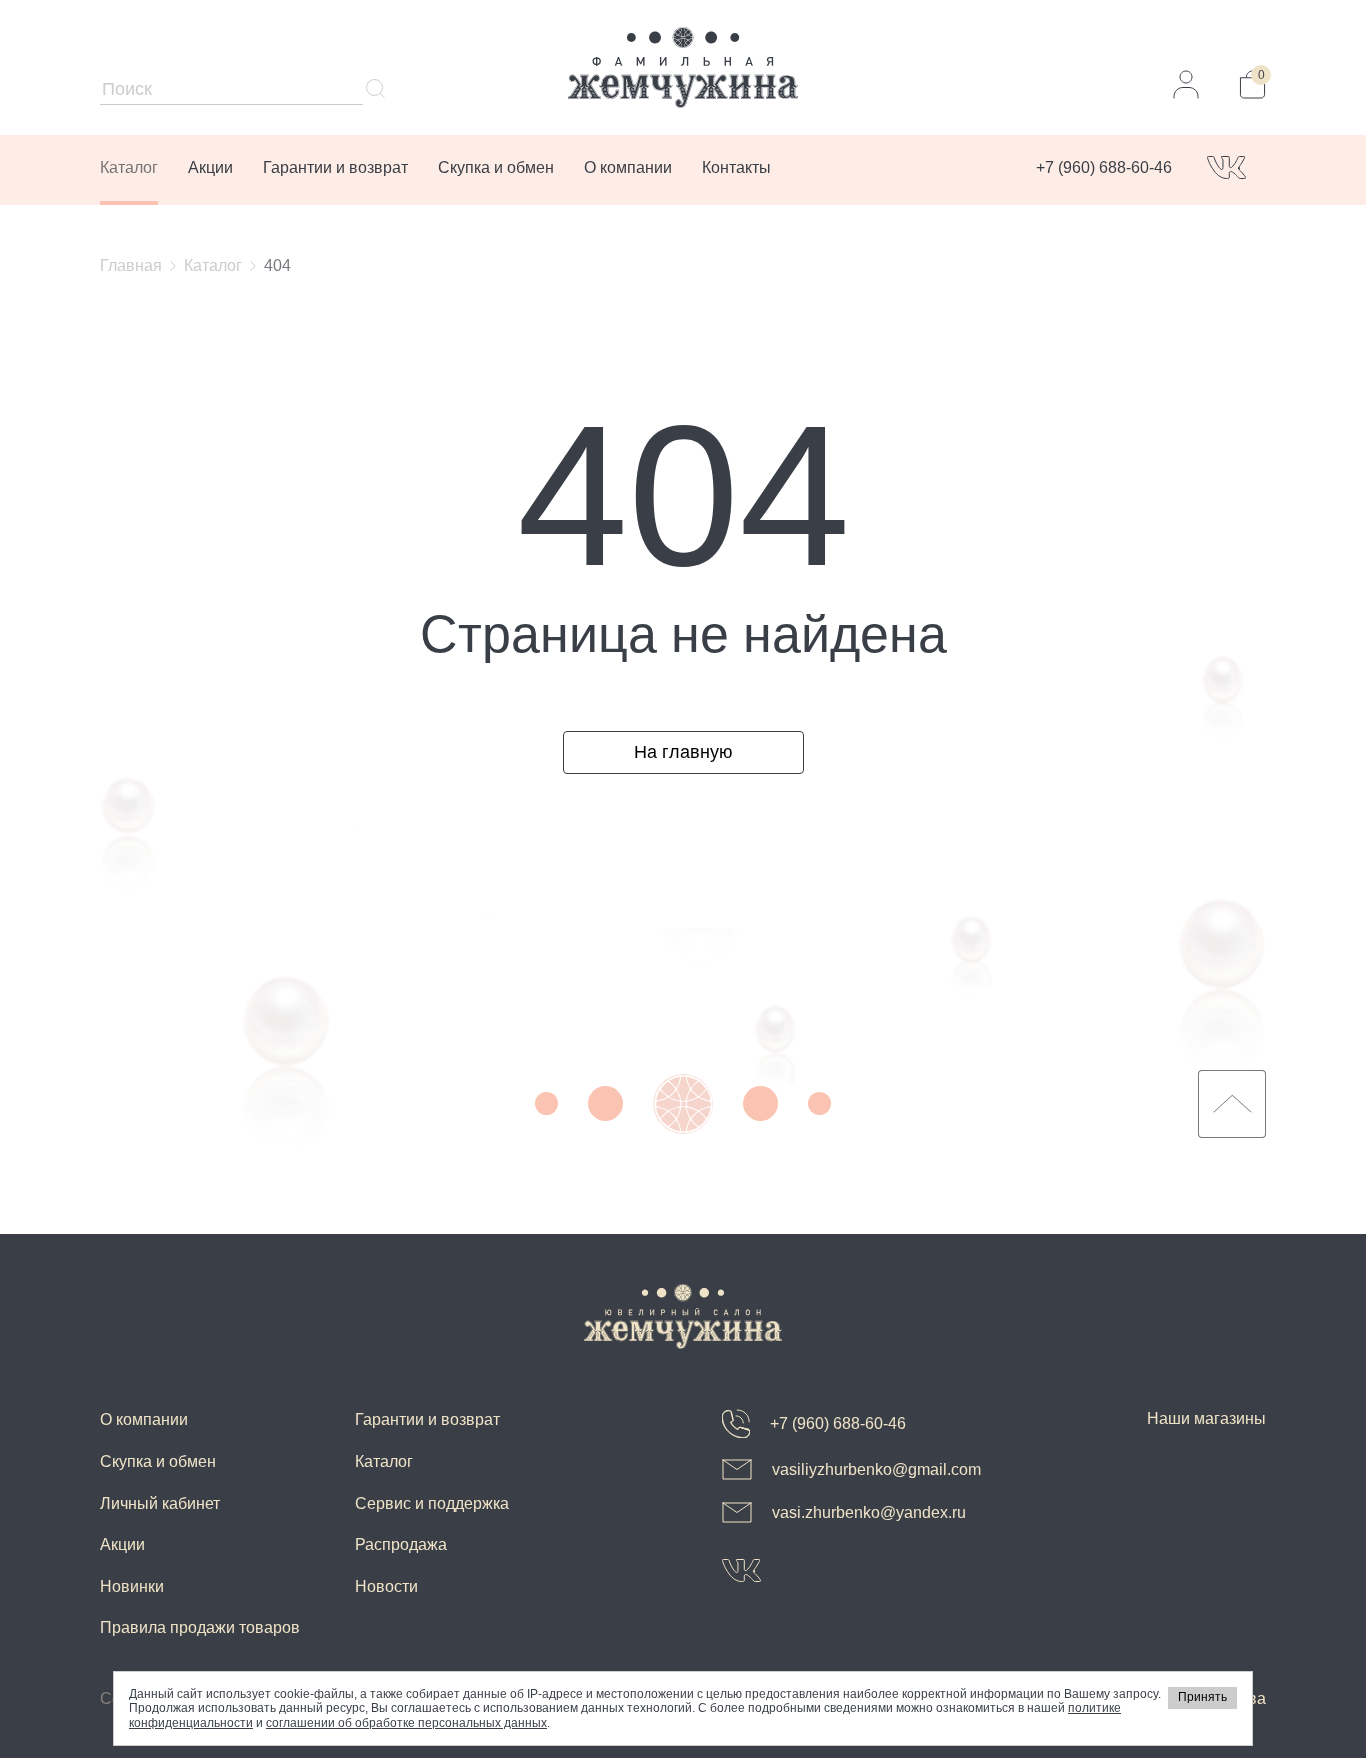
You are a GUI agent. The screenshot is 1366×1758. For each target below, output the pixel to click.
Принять (1202, 1697)
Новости (386, 1586)
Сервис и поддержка (432, 1503)
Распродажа (401, 1544)
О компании (628, 167)
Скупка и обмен (496, 167)
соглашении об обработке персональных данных (406, 1723)
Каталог (129, 167)
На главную (683, 752)
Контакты (736, 167)
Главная (131, 265)
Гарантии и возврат (335, 167)
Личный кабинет (160, 1503)
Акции (210, 167)
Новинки (132, 1586)
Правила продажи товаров (200, 1627)
